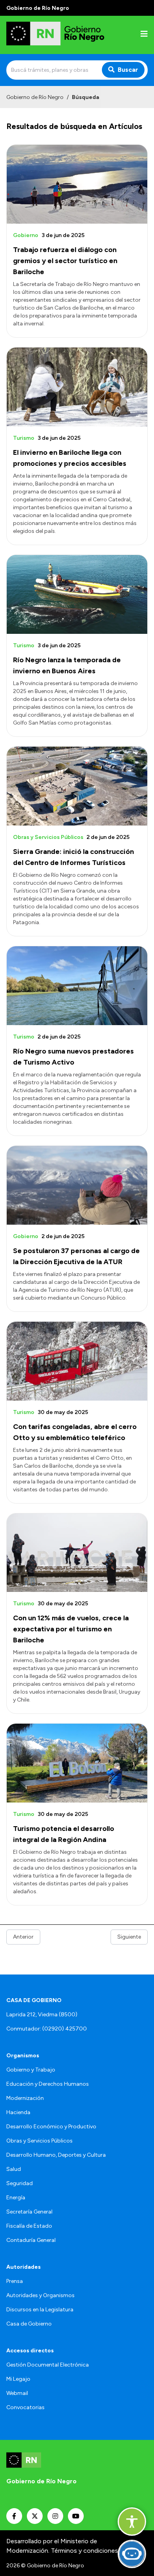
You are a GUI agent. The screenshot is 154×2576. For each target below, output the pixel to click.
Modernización (25, 2098)
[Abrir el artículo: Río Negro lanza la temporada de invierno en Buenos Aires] (77, 594)
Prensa (15, 2281)
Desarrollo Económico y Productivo (51, 2127)
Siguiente (129, 1937)
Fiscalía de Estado (29, 2226)
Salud (14, 2169)
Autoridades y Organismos (40, 2295)
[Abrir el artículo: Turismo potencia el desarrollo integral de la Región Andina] (77, 1763)
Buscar (128, 70)
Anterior (23, 1937)
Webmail (17, 2393)
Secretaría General (29, 2212)
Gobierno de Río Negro (35, 97)
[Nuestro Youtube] (76, 2516)
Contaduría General (31, 2240)
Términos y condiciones (85, 2551)
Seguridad (20, 2183)
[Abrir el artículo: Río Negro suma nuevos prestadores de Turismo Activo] (77, 986)
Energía (16, 2198)
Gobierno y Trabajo (31, 2070)
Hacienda (18, 2112)
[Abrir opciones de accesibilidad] (132, 2522)
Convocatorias (25, 2407)
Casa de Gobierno (29, 2324)
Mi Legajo (18, 2379)
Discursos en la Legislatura (40, 2310)
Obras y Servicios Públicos (39, 2141)
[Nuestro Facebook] (14, 2516)
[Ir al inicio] (57, 35)
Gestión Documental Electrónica (48, 2365)
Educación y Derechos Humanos (48, 2084)
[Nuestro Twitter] (35, 2516)
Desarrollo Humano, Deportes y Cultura (56, 2155)
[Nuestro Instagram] (55, 2516)
